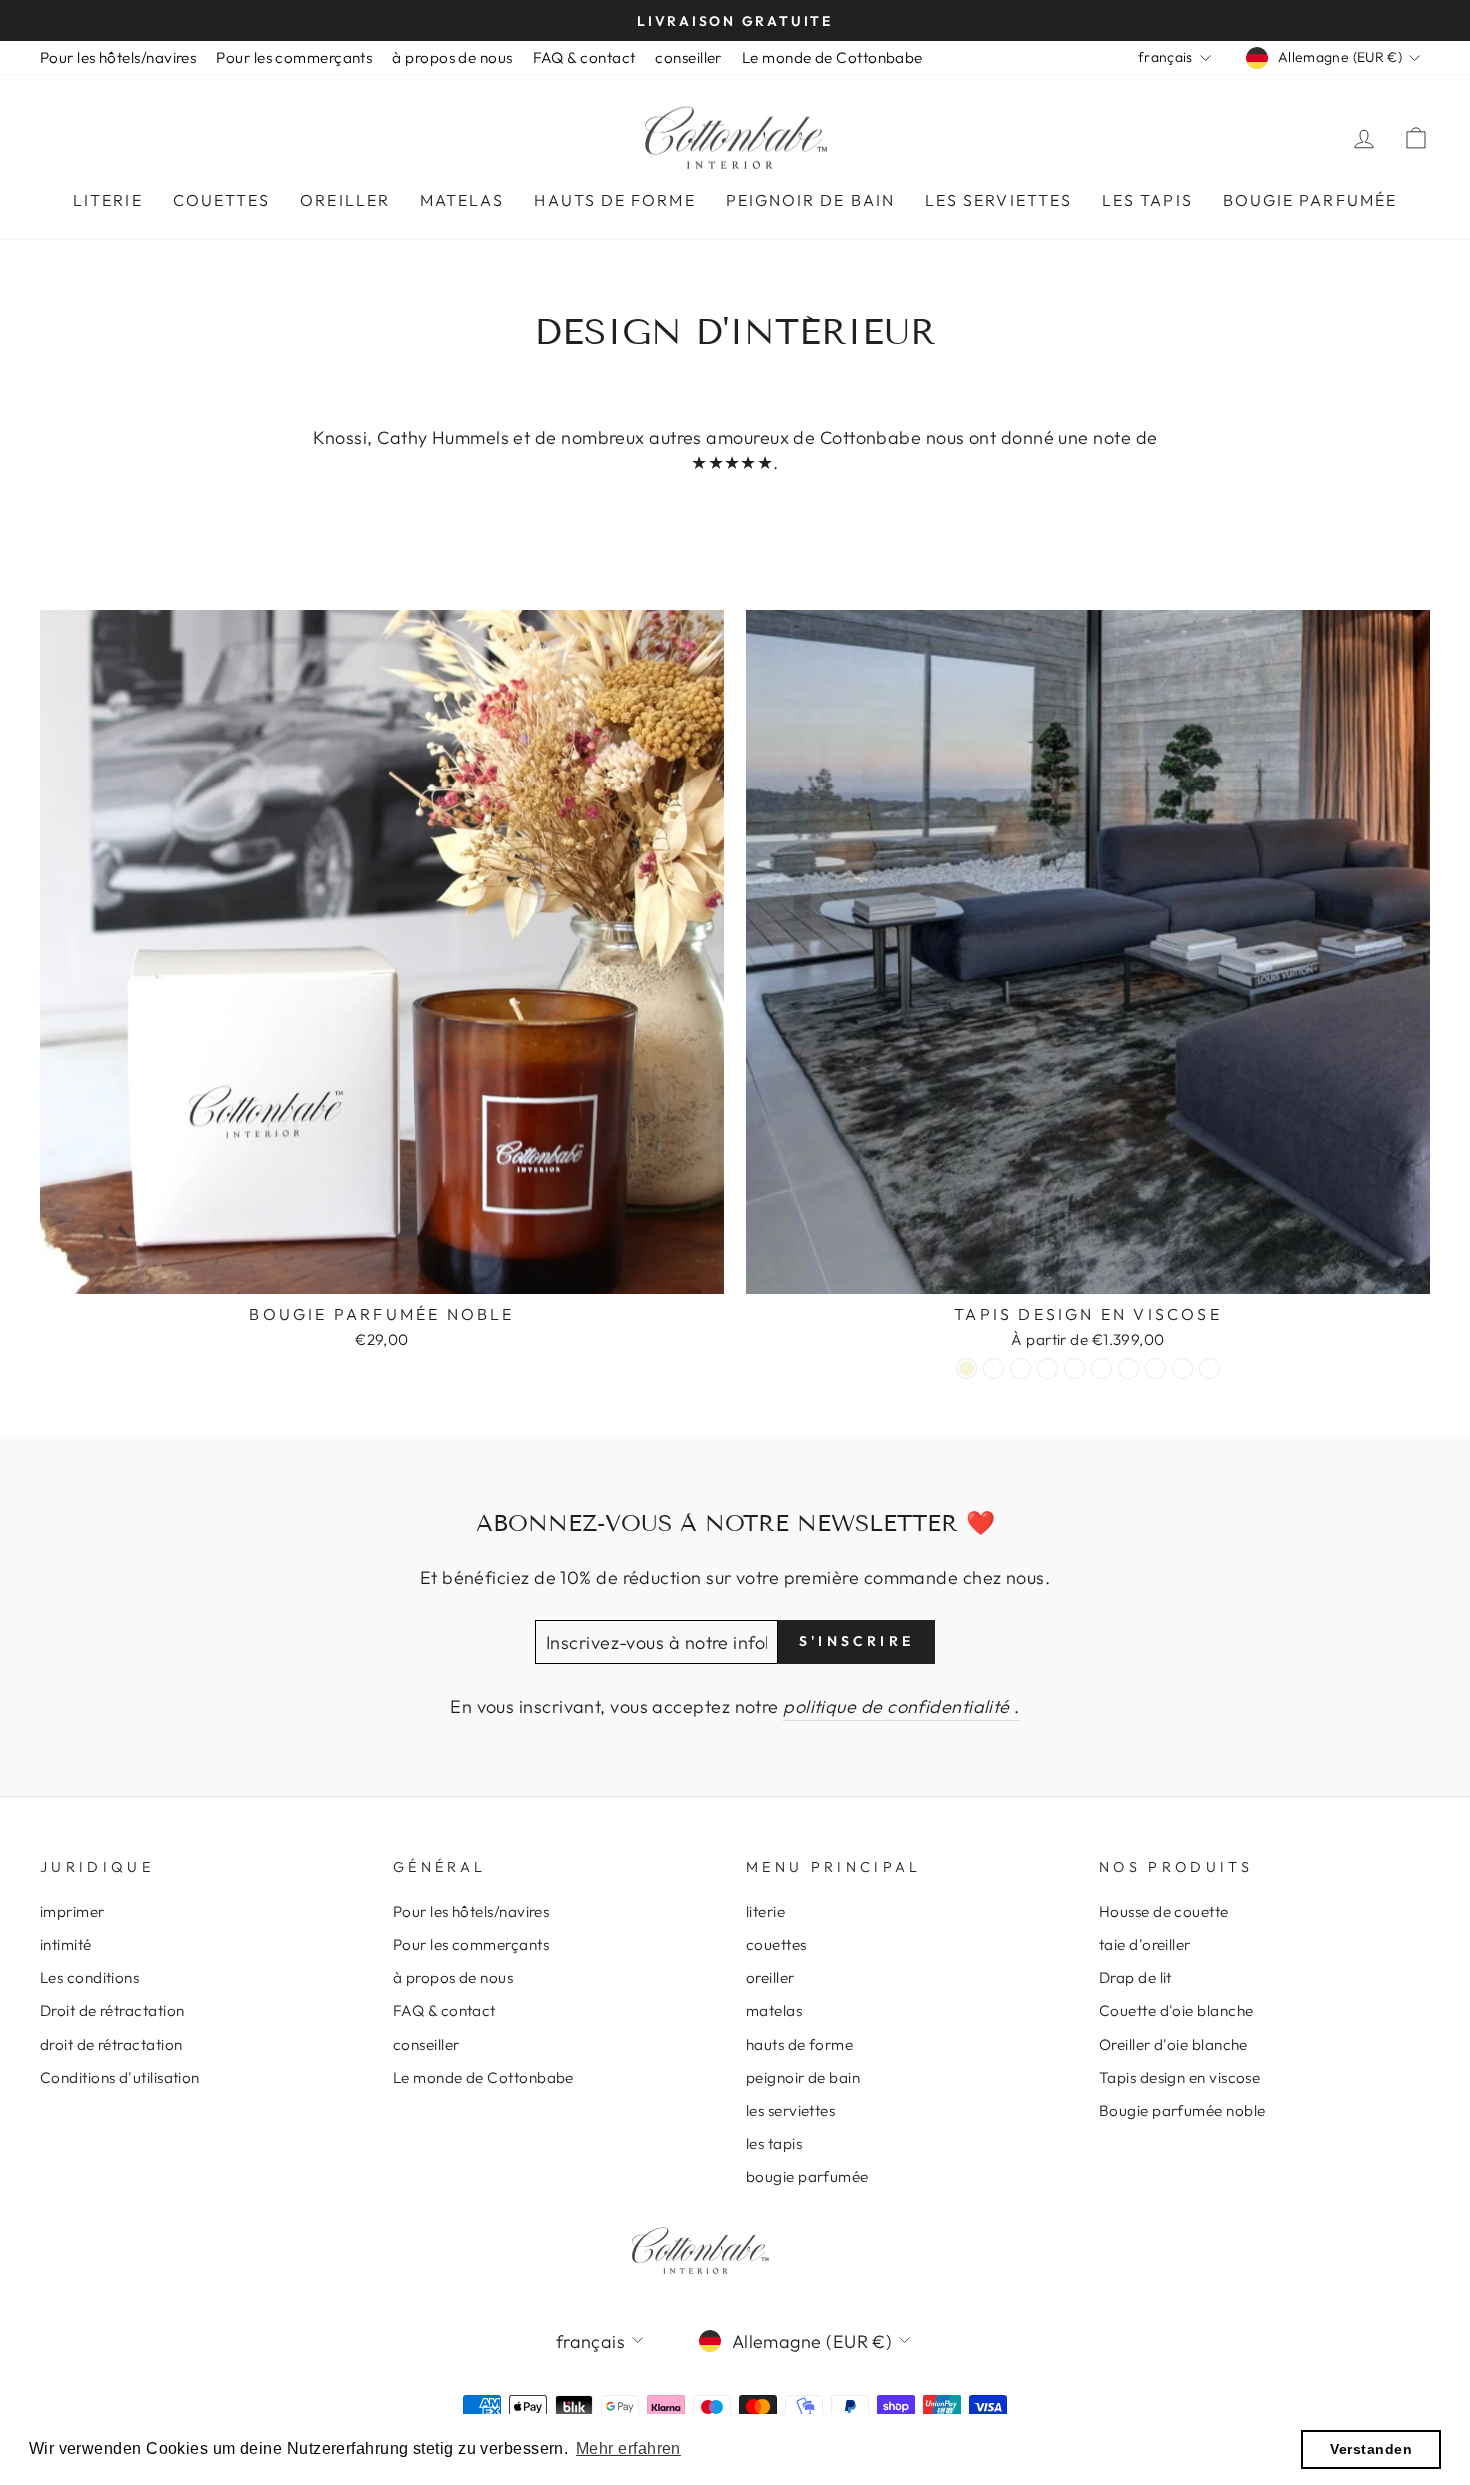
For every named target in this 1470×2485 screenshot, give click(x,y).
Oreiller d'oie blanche (1173, 2044)
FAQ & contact (584, 57)
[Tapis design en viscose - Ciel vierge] (1047, 1368)
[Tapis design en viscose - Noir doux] (1182, 1368)
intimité (66, 1944)
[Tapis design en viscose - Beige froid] (993, 1368)
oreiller (345, 200)
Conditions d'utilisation (120, 2077)
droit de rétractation (111, 2044)
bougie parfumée (1310, 200)
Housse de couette (1164, 1911)
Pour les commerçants (294, 57)
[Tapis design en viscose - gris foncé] (1155, 1368)
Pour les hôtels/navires (118, 57)
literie (108, 200)
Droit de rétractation (112, 2010)
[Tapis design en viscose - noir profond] (1209, 1368)
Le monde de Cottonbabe (832, 57)
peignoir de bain (810, 200)
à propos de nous (452, 57)
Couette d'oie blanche (1176, 2010)
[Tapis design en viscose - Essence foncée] (1128, 1368)
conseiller (688, 57)
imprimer (72, 1911)
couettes (222, 200)
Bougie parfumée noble (1182, 2110)
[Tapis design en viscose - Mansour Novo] (1020, 1368)
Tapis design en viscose (1179, 2077)
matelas (462, 200)
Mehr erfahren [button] (628, 2448)
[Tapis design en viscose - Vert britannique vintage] (1074, 1368)
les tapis (1147, 200)
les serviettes (998, 200)
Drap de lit (1135, 1977)
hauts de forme (614, 200)
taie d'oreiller (1145, 1944)
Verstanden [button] (1371, 2449)
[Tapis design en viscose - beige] (966, 1368)
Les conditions (89, 1977)
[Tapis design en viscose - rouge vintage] (1101, 1368)
